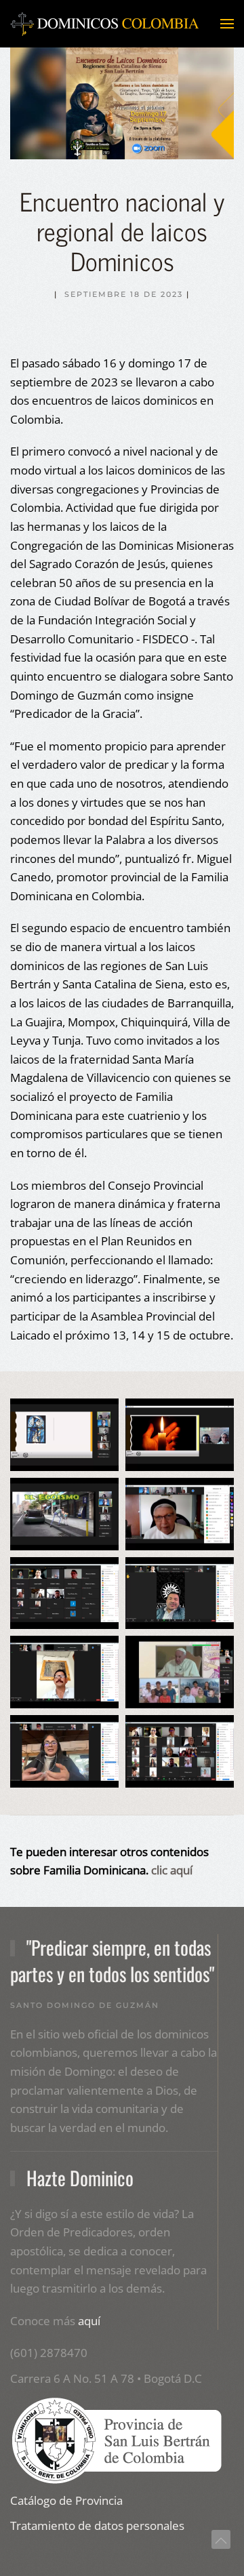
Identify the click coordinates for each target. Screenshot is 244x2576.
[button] (227, 24)
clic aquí (172, 1870)
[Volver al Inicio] (105, 24)
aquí (89, 2321)
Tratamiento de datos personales (97, 2525)
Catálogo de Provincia (66, 2500)
